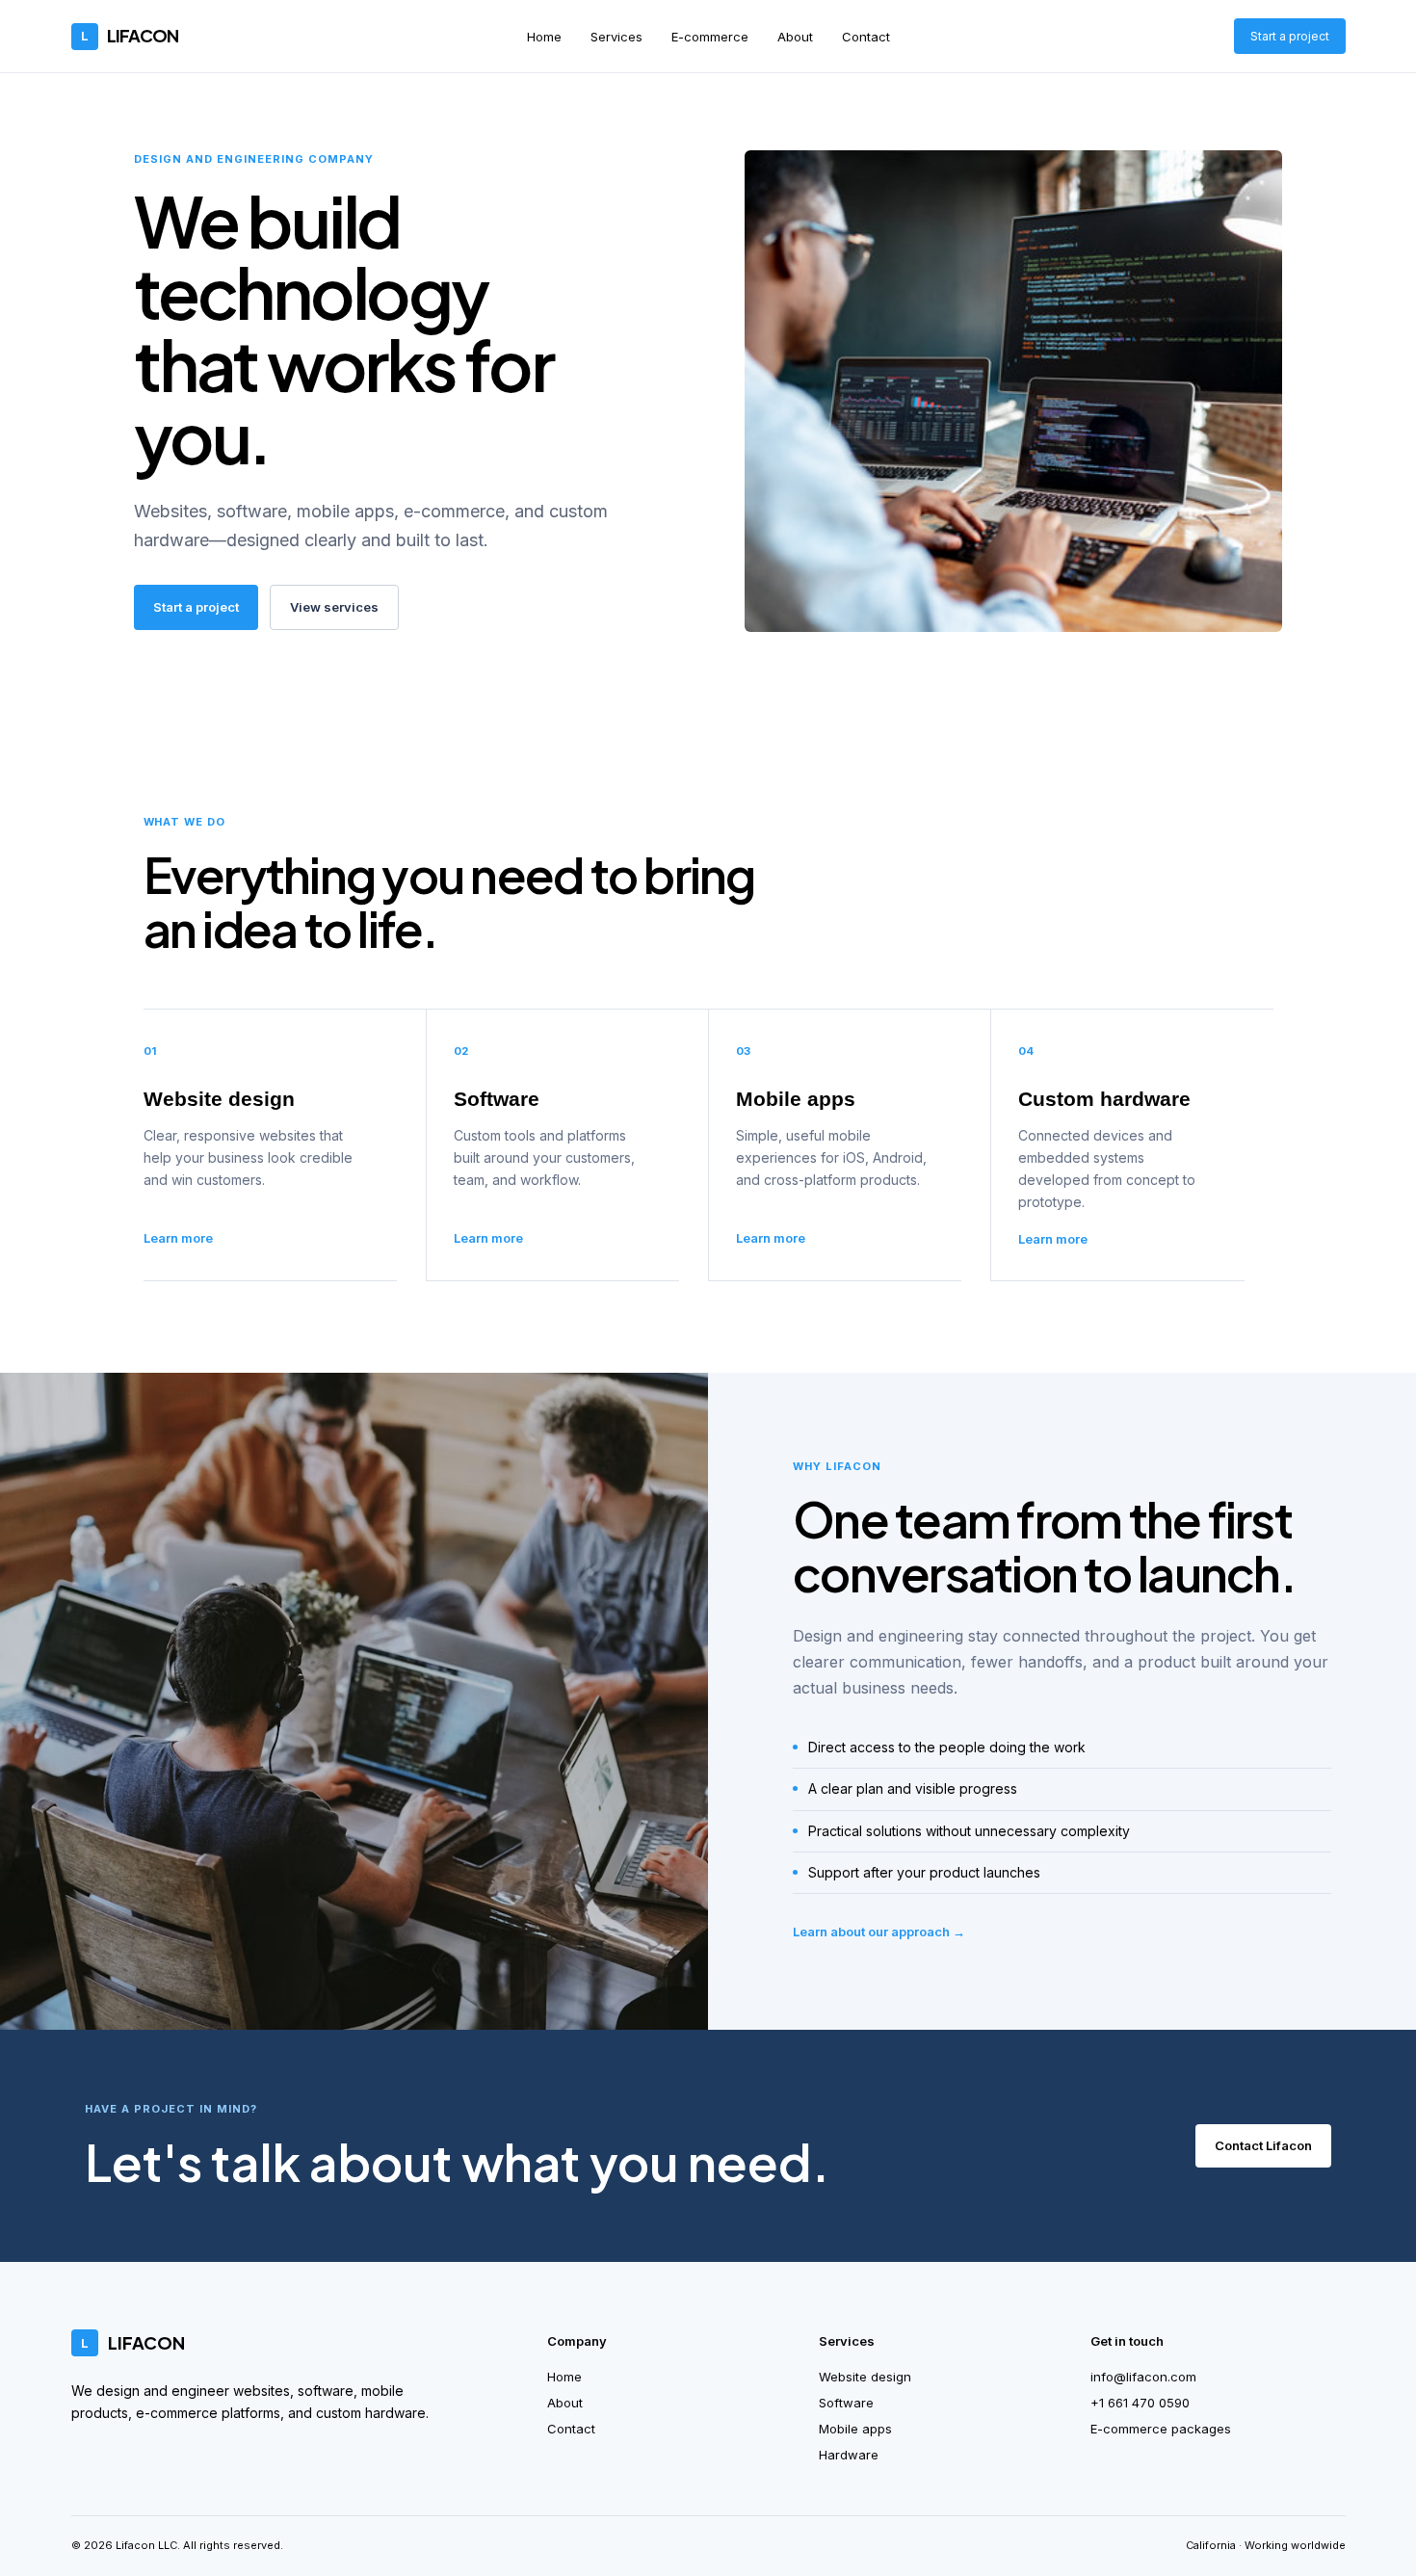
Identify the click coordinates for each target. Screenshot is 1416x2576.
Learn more (178, 1238)
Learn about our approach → (879, 1932)
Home (544, 37)
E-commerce (710, 37)
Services (616, 37)
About (795, 37)
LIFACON (130, 35)
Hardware (849, 2455)
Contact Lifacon (1263, 2145)
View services (334, 607)
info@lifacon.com (1143, 2377)
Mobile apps (855, 2429)
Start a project (1290, 36)
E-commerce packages (1161, 2429)
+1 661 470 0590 (1140, 2403)
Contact (866, 37)
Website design (865, 2377)
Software (846, 2403)
